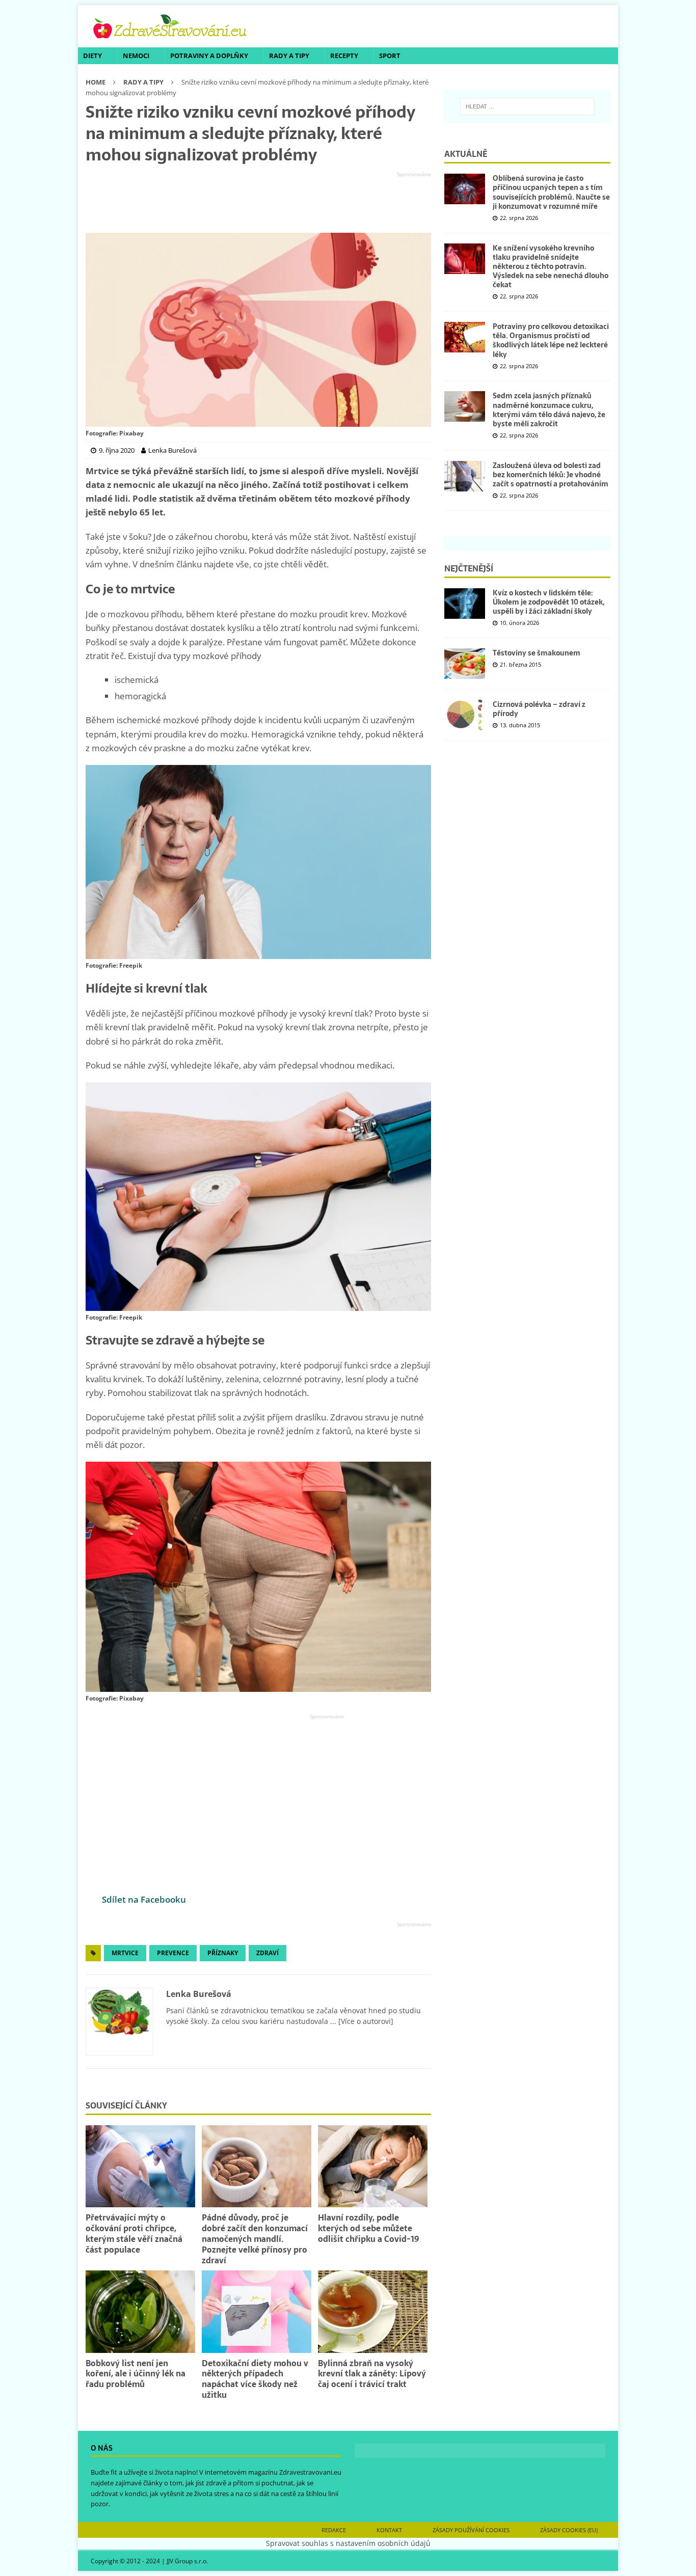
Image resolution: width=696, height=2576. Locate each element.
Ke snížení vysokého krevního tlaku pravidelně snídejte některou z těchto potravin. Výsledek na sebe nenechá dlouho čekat (551, 267)
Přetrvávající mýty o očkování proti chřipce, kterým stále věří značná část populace (134, 2233)
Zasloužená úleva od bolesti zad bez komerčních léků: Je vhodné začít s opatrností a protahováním (551, 475)
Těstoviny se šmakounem (537, 653)
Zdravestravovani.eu (310, 2472)
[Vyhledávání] (527, 106)
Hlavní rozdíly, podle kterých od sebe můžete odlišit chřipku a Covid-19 (369, 2228)
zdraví (267, 1953)
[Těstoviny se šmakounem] (465, 664)
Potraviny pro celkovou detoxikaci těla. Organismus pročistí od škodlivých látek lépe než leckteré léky (551, 340)
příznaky (223, 1953)
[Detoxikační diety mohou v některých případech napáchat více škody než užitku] (257, 2311)
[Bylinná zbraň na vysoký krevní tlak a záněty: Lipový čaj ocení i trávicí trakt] (373, 2311)
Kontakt (389, 2530)
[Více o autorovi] (365, 2021)
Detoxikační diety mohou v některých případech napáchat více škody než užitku (255, 2379)
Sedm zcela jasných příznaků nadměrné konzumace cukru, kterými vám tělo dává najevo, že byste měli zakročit (549, 410)
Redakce (334, 2530)
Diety (92, 56)
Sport (390, 56)
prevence (173, 1953)
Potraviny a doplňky (209, 56)
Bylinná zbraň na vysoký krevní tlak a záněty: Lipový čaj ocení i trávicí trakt (372, 2374)
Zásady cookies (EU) (569, 2530)
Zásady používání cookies (471, 2530)
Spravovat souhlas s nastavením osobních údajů (348, 2543)
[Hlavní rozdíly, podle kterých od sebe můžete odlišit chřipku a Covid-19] (373, 2166)
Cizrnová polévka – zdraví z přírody (539, 709)
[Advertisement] (258, 203)
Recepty (344, 56)
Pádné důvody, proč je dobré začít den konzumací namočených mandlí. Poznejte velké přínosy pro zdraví (255, 2239)
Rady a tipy (289, 56)
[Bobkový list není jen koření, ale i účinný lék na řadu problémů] (140, 2311)
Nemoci (136, 56)
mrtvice (125, 1953)
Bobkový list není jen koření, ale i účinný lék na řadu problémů (136, 2374)
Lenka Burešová (199, 1994)
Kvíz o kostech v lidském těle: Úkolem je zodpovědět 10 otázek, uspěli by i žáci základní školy (548, 602)
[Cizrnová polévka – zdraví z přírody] (465, 715)
